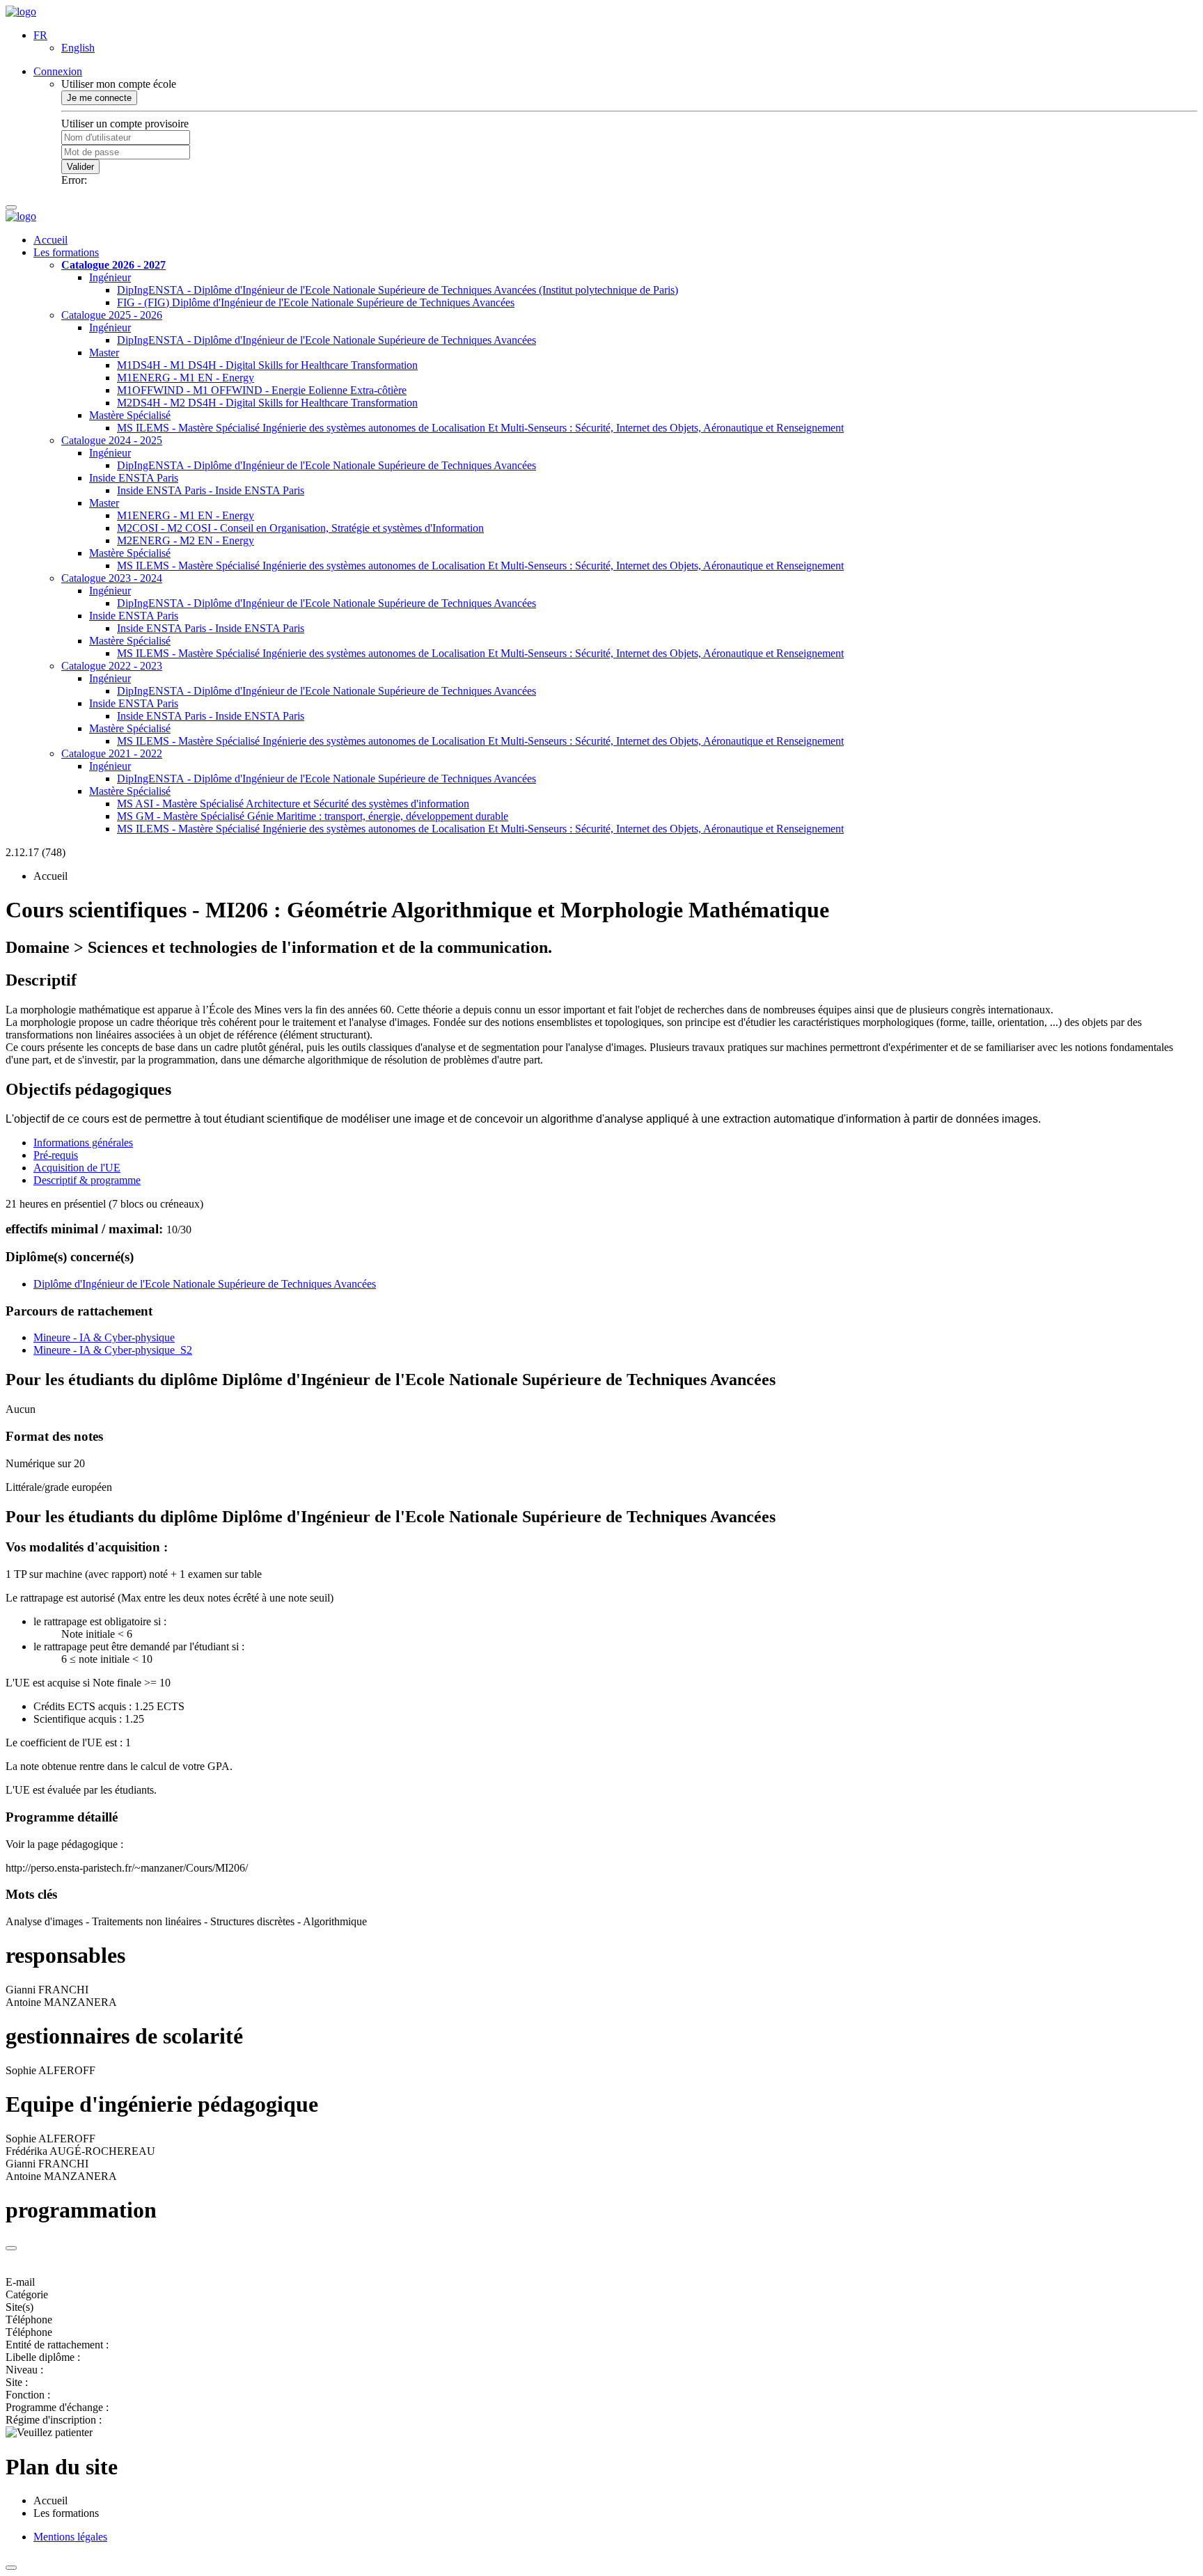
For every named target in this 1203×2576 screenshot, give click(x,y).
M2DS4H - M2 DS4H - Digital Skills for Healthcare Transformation (267, 403)
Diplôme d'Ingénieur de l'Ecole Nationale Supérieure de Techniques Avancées (205, 1284)
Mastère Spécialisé (130, 415)
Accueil (50, 240)
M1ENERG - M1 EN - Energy (186, 378)
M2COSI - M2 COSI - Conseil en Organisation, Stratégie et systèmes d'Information (300, 528)
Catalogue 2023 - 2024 (112, 578)
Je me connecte (99, 98)
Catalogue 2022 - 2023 (112, 666)
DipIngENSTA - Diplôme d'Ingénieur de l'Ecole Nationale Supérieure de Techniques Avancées (327, 340)
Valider (80, 167)
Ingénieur (110, 277)
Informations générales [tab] (83, 1143)
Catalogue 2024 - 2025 (112, 440)
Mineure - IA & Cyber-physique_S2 (113, 1350)
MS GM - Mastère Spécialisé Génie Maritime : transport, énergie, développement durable (313, 816)
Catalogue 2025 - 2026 (112, 315)
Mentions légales (70, 2537)
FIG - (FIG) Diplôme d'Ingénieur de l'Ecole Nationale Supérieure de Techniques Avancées (316, 302)
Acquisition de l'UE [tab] (77, 1168)
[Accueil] (21, 11)
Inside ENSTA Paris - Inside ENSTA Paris (211, 490)
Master (104, 353)
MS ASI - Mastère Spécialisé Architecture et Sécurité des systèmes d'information (293, 804)
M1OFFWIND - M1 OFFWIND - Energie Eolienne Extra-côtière (262, 390)
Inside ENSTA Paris (134, 478)
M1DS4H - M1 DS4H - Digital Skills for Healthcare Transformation (267, 365)
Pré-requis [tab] (56, 1155)
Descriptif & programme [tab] (87, 1180)
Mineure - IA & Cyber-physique (104, 1337)
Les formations (66, 252)
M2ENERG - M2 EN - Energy (186, 540)
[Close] (11, 2248)
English (78, 48)
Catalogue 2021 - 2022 (112, 753)
